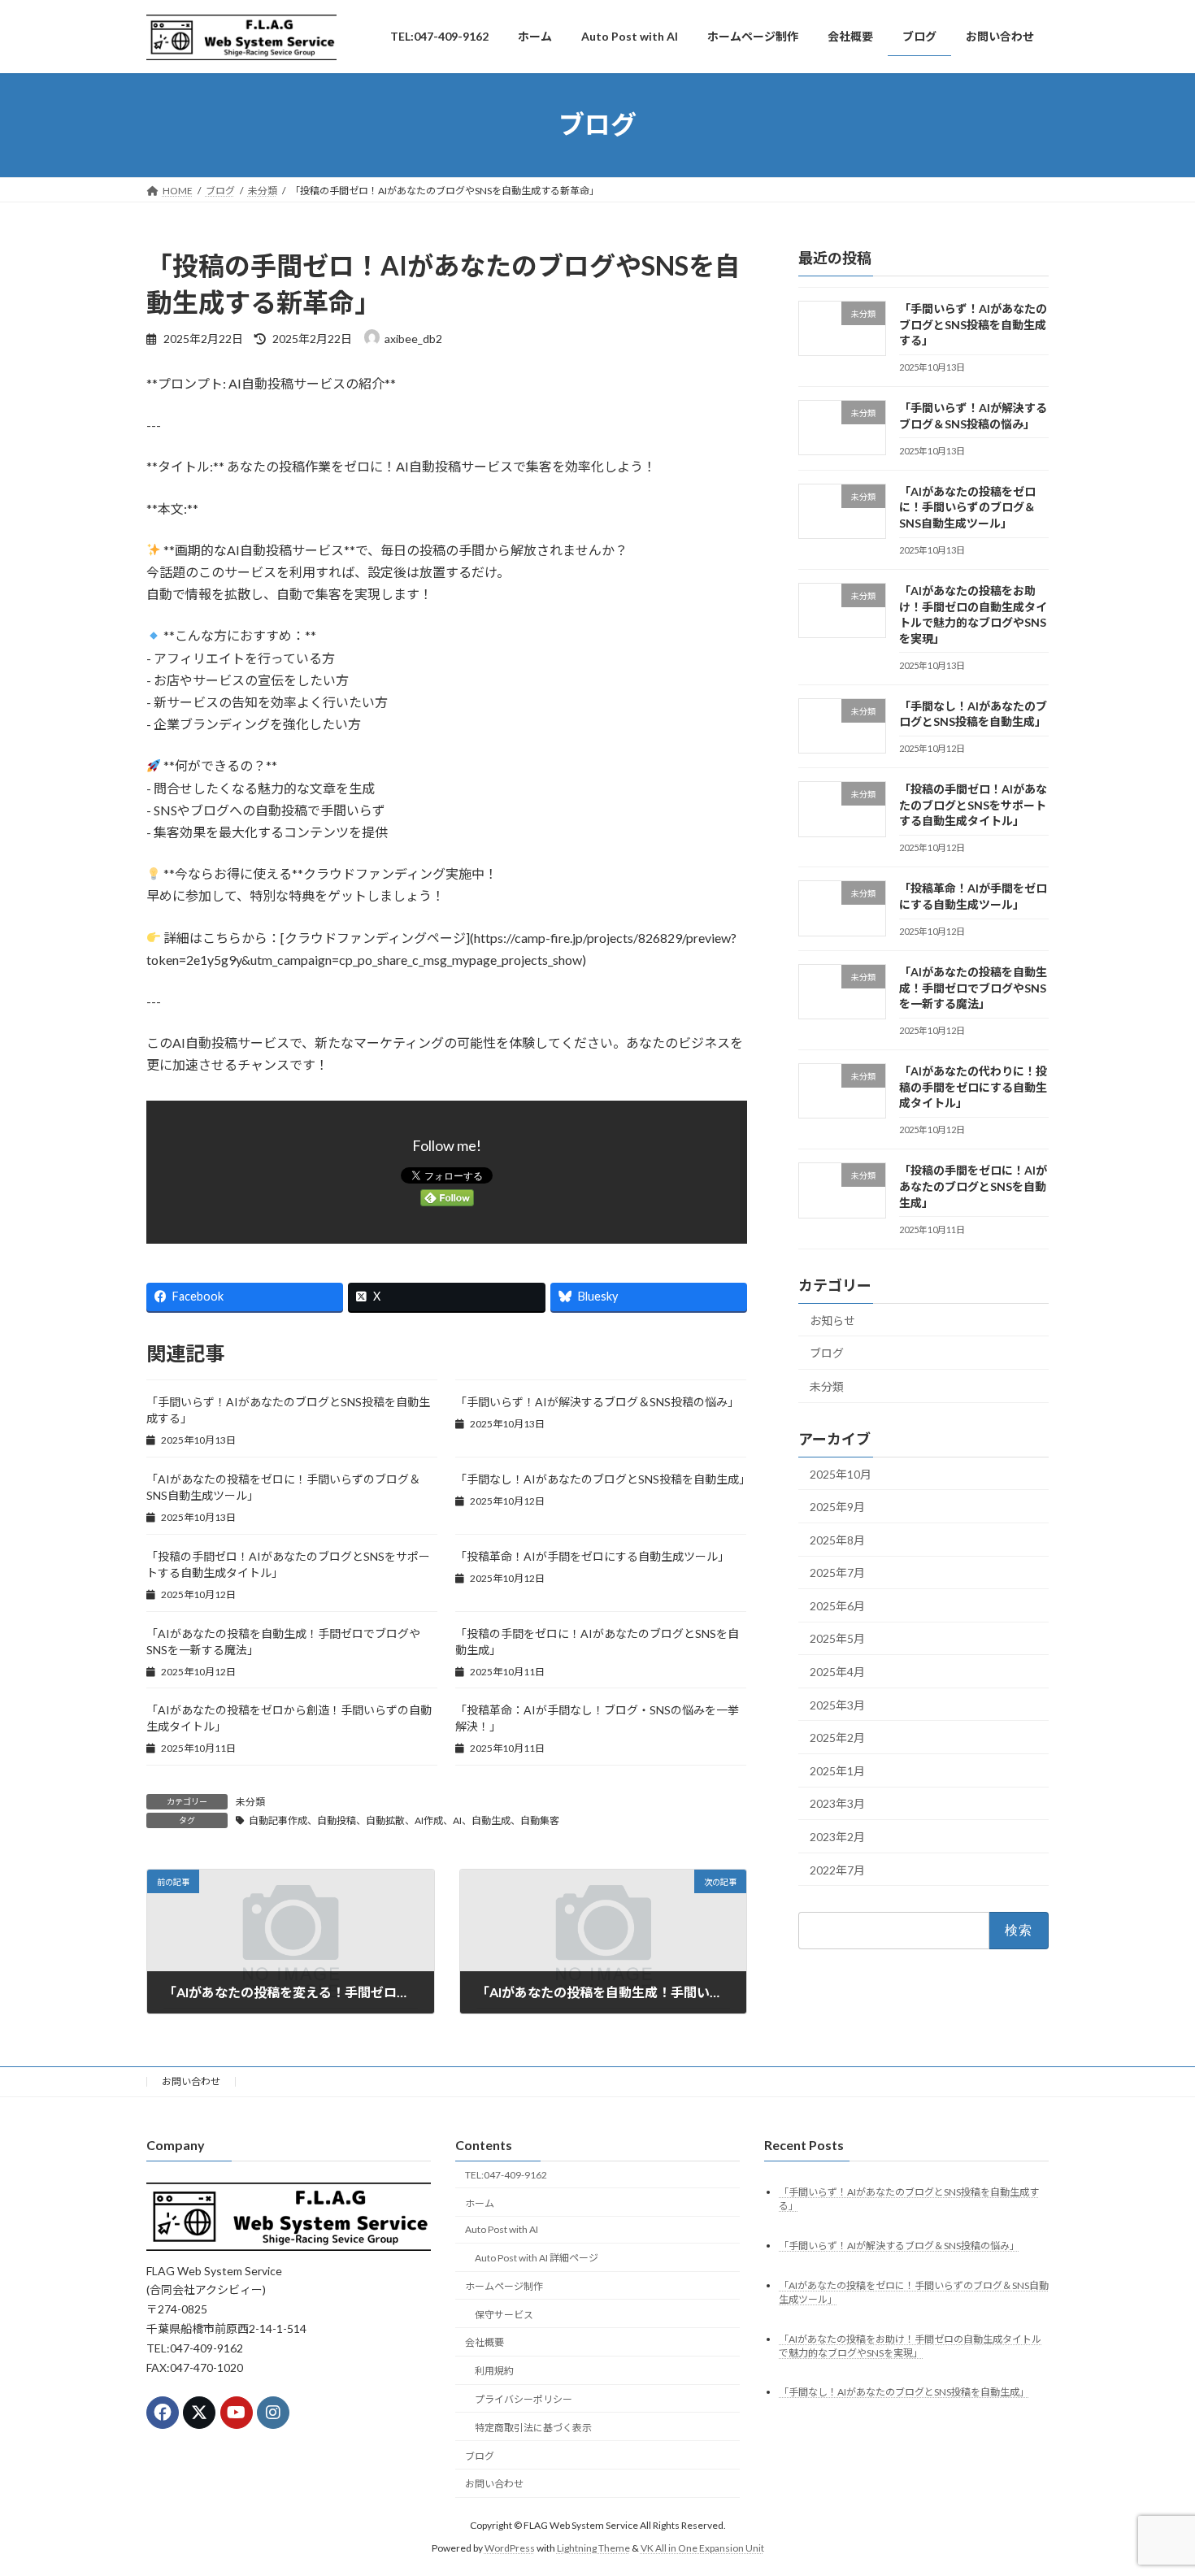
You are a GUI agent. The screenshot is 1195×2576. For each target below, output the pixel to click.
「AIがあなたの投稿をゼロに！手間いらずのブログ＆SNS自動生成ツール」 (967, 507)
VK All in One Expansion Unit (702, 2548)
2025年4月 (837, 1672)
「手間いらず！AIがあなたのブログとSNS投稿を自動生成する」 (973, 324)
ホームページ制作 (504, 2286)
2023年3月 (837, 1803)
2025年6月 (837, 1606)
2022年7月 (837, 1869)
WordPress (510, 2548)
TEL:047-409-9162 (506, 2175)
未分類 (250, 1802)
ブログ (827, 1353)
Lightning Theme (593, 2548)
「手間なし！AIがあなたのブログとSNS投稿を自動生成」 (603, 1479)
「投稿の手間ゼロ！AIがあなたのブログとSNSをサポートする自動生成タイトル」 (973, 805)
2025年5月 (837, 1638)
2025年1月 (837, 1771)
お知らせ (832, 1320)
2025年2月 (837, 1738)
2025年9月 (837, 1507)
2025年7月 (837, 1573)
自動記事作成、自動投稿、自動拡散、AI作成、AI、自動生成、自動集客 (404, 1820)
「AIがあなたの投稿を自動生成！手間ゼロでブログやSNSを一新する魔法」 (973, 988)
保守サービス (504, 2315)
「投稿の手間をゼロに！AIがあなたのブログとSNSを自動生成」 (973, 1186)
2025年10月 (841, 1473)
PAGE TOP (1152, 2483)
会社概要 (485, 2342)
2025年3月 (837, 1704)
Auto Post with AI (502, 2229)
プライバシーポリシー (524, 2399)
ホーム (480, 2202)
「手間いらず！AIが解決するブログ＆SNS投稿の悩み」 (597, 1402)
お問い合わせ (191, 2081)
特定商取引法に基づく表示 (533, 2428)
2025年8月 (837, 1539)
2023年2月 (837, 1837)
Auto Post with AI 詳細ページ (537, 2258)
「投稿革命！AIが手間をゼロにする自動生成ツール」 (592, 1556)
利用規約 (494, 2371)
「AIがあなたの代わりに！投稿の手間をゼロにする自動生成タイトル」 (973, 1087)
